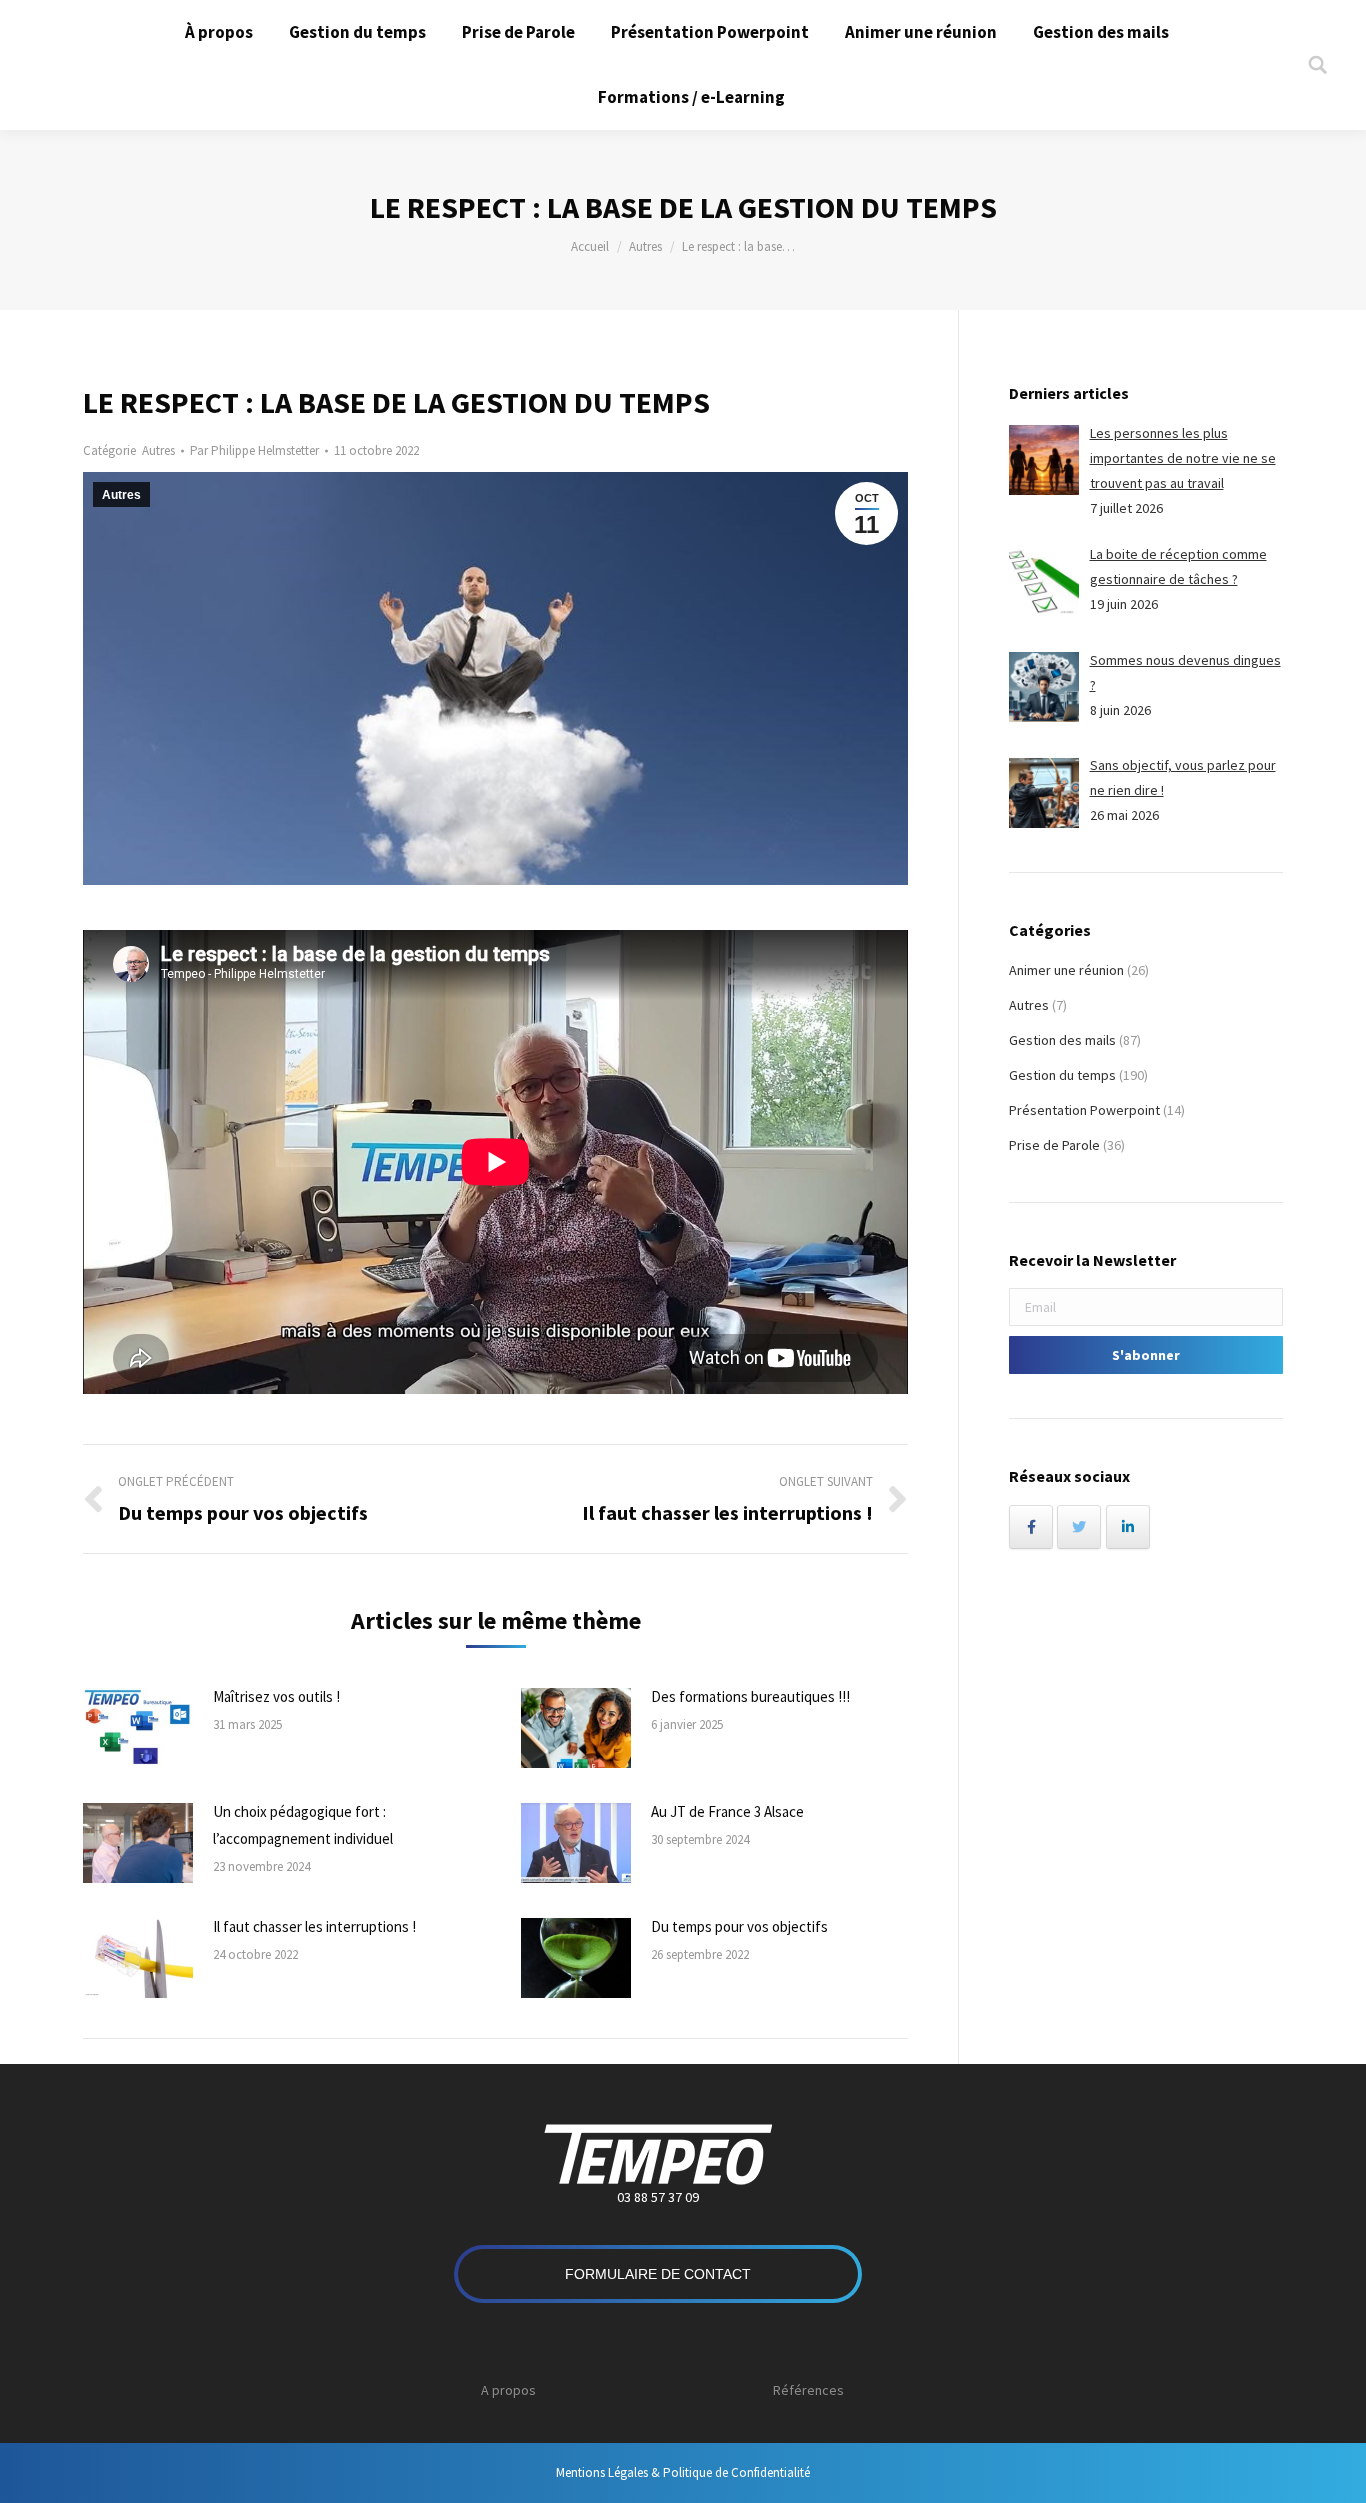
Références (808, 2390)
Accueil (590, 246)
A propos (508, 2390)
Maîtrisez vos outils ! (276, 1696)
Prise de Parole (1054, 1145)
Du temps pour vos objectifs (739, 1926)
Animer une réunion (1066, 970)
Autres (645, 246)
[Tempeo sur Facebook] (1031, 1527)
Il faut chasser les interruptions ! (314, 1926)
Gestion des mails (1062, 1040)
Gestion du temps (1062, 1075)
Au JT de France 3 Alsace (727, 1811)
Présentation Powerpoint (1084, 1110)
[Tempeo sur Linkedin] (1128, 1527)
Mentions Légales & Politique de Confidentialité (683, 2472)
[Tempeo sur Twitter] (1079, 1527)
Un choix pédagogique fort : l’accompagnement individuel (303, 1825)
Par (254, 450)
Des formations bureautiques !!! (750, 1696)
